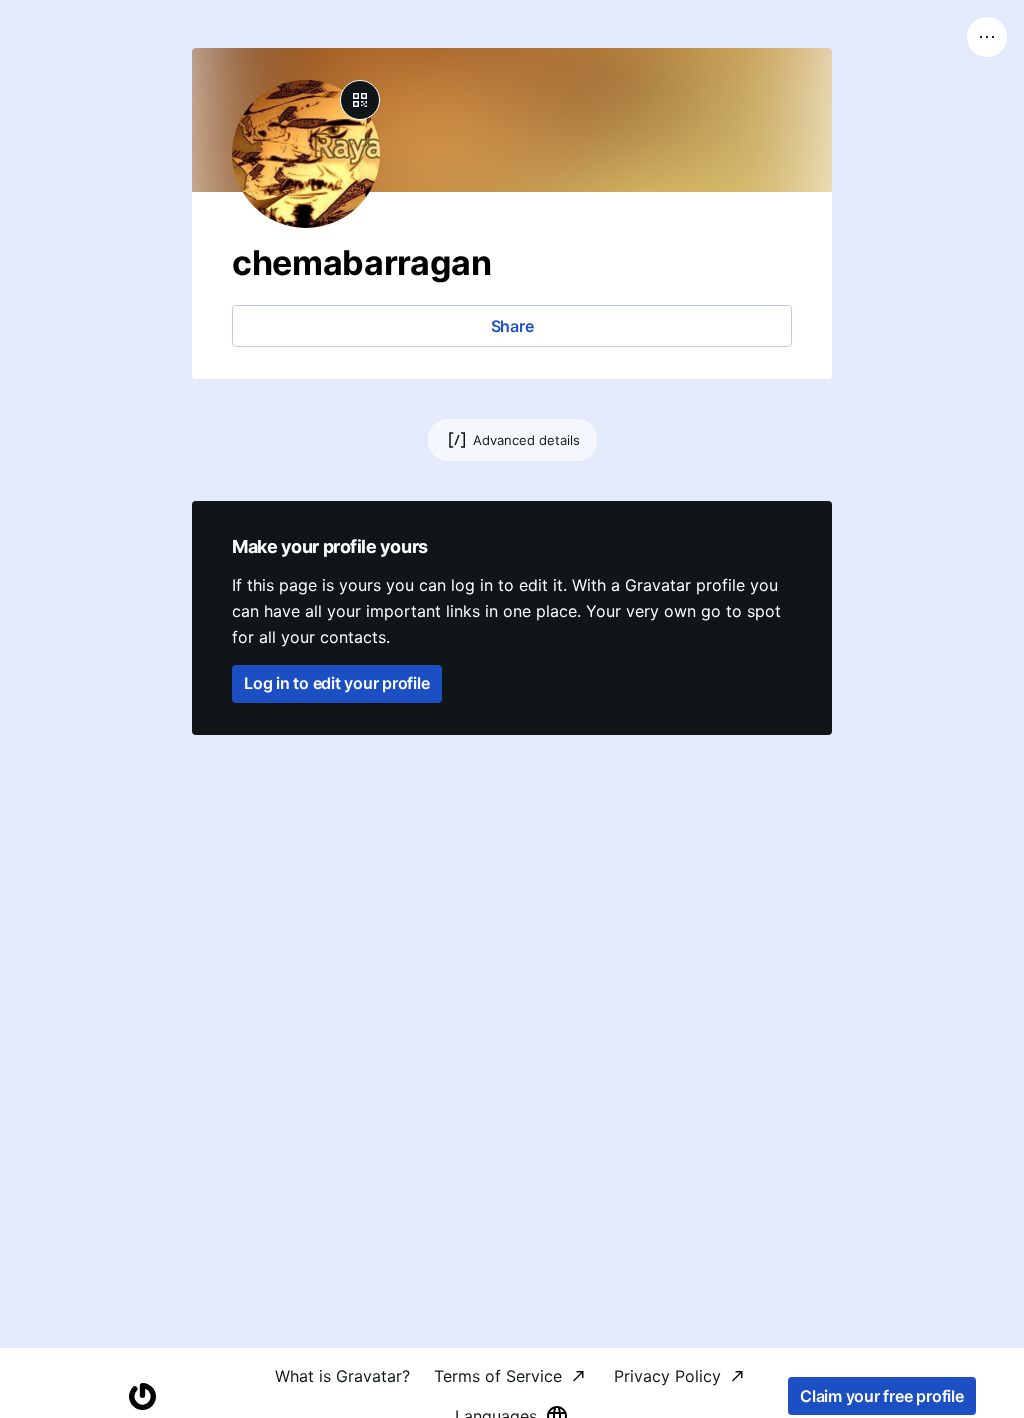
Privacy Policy (667, 1376)
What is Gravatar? (342, 1376)
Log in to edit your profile (337, 683)
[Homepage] (142, 1396)
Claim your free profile (881, 1396)
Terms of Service (498, 1376)
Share (512, 326)
